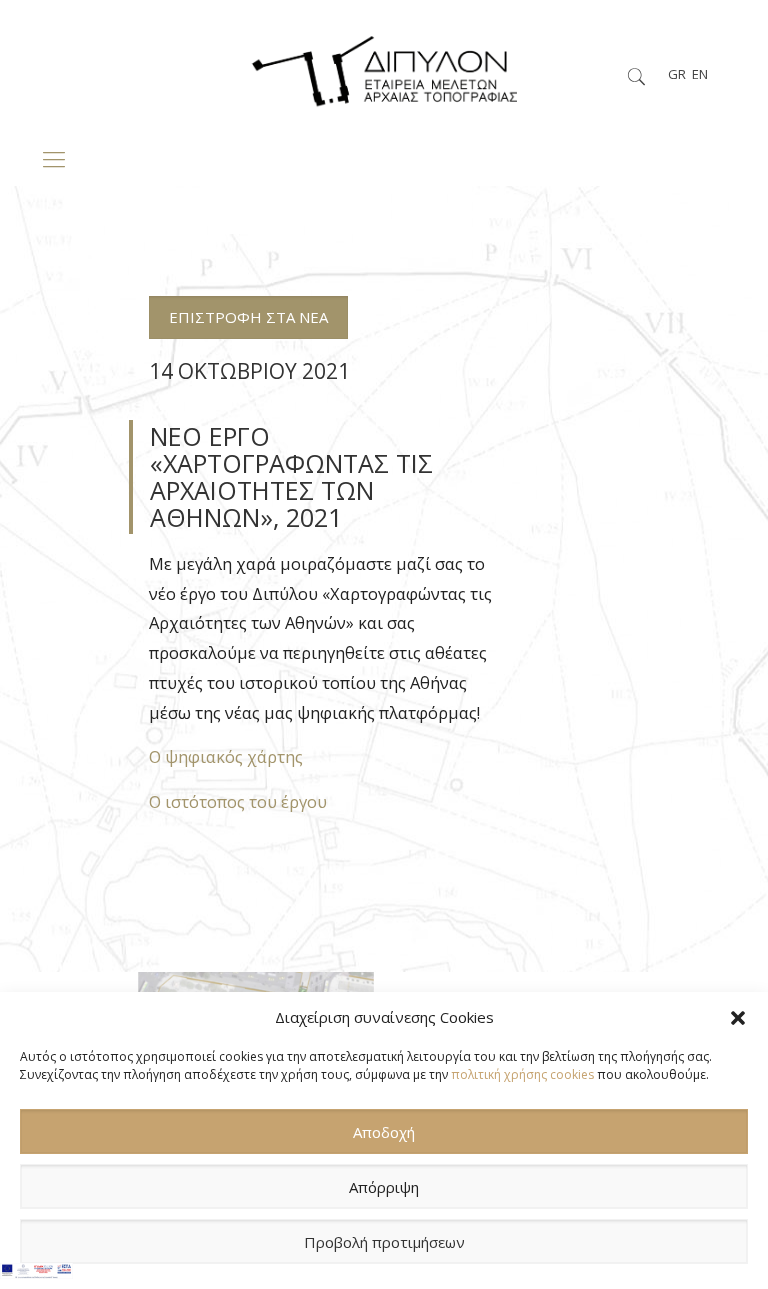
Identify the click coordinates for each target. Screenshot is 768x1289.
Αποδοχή (384, 1132)
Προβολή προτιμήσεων (384, 1242)
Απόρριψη (384, 1187)
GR (677, 74)
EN (700, 74)
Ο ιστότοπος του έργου (238, 801)
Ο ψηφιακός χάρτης (226, 756)
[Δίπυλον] (384, 65)
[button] (738, 1018)
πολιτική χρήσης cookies (522, 1074)
